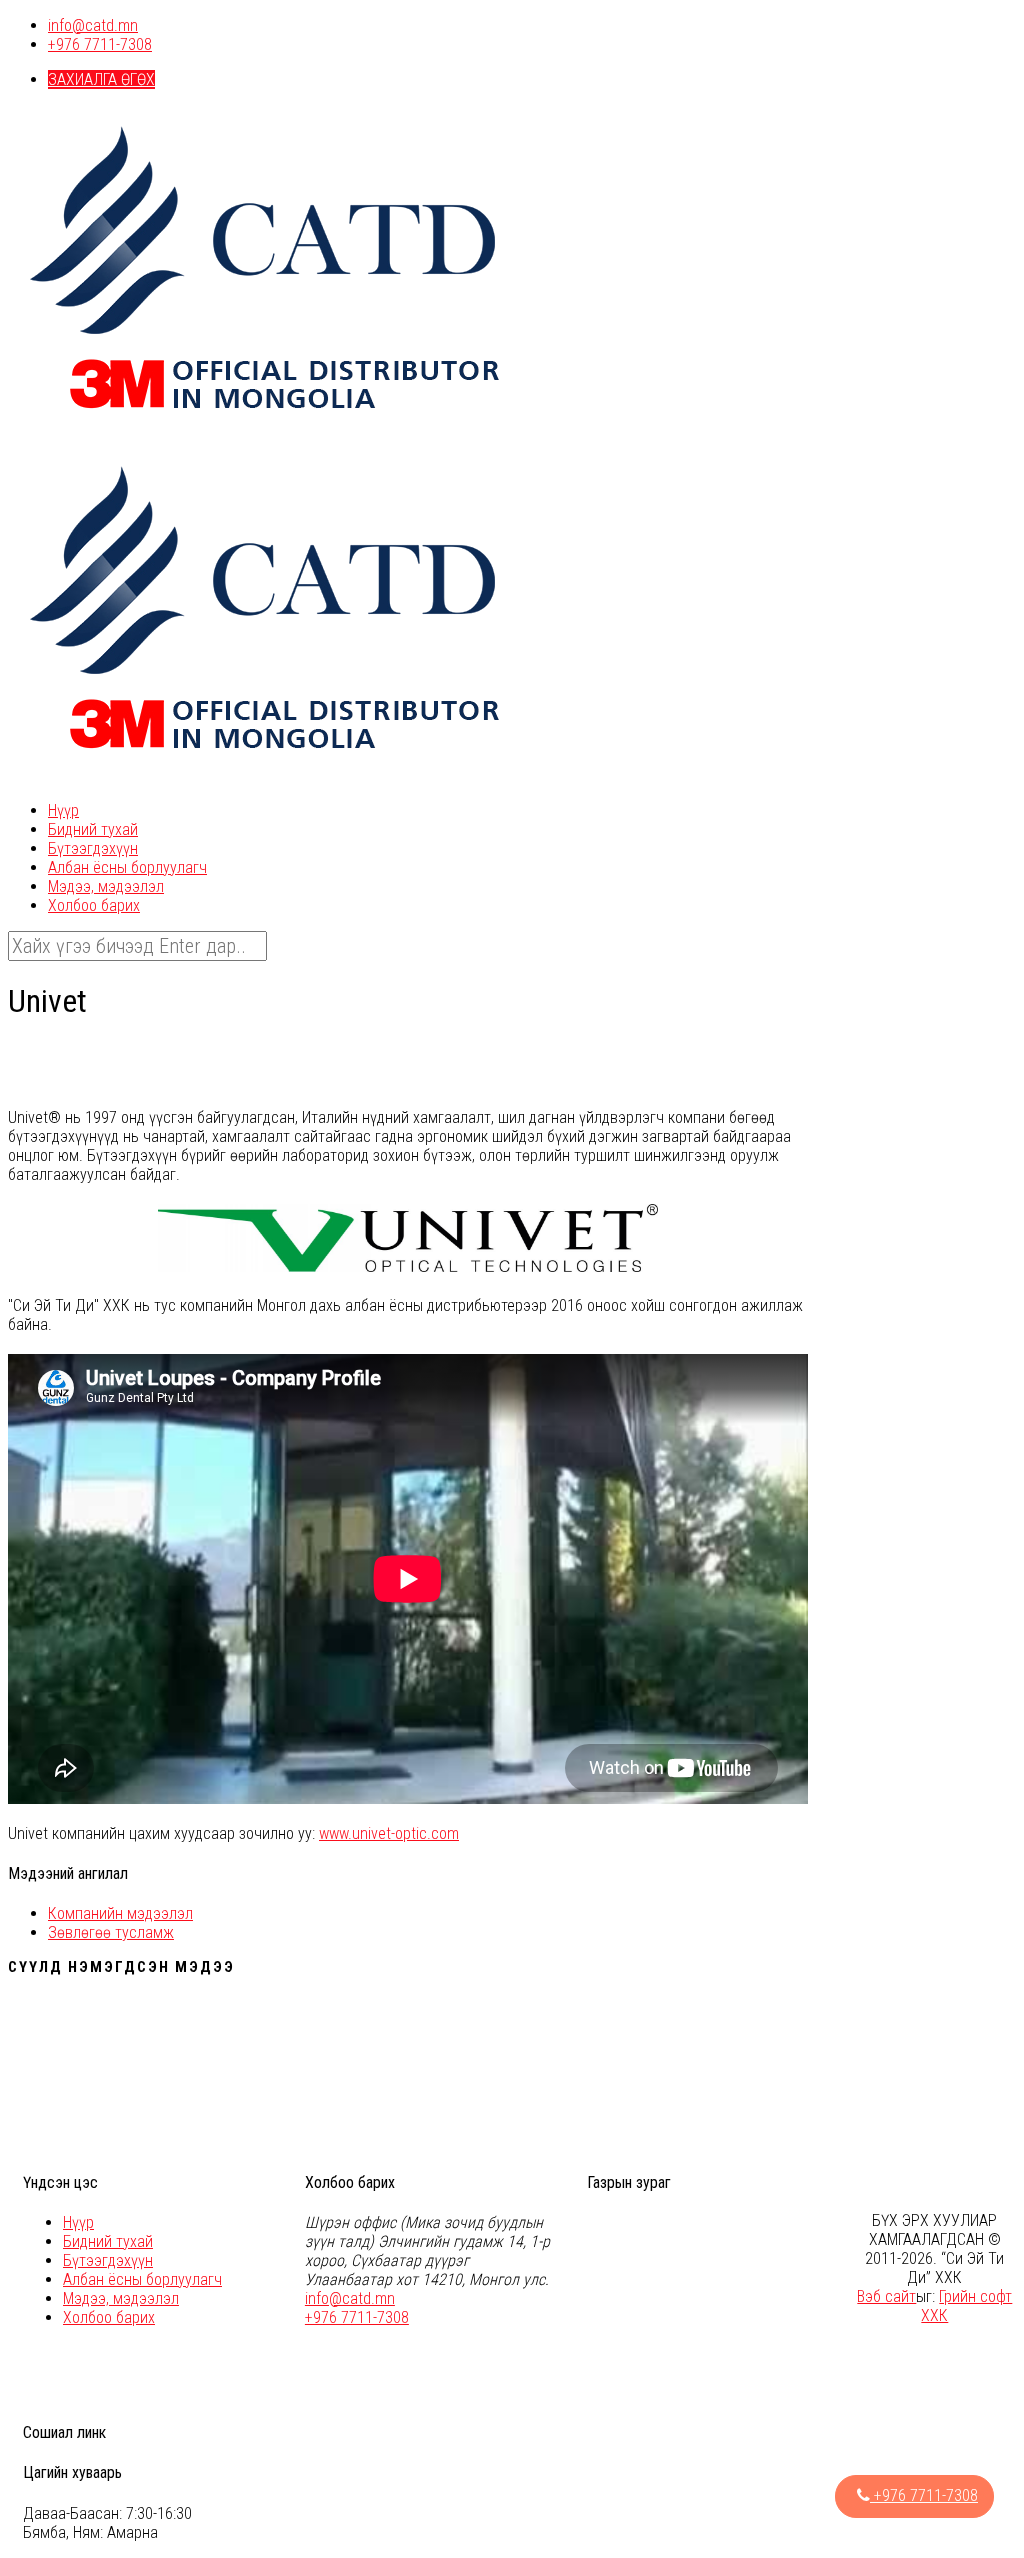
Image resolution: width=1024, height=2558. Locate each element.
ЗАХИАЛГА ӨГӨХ (101, 79)
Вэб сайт (886, 2296)
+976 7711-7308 (100, 44)
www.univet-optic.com (389, 1833)
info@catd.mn (93, 25)
